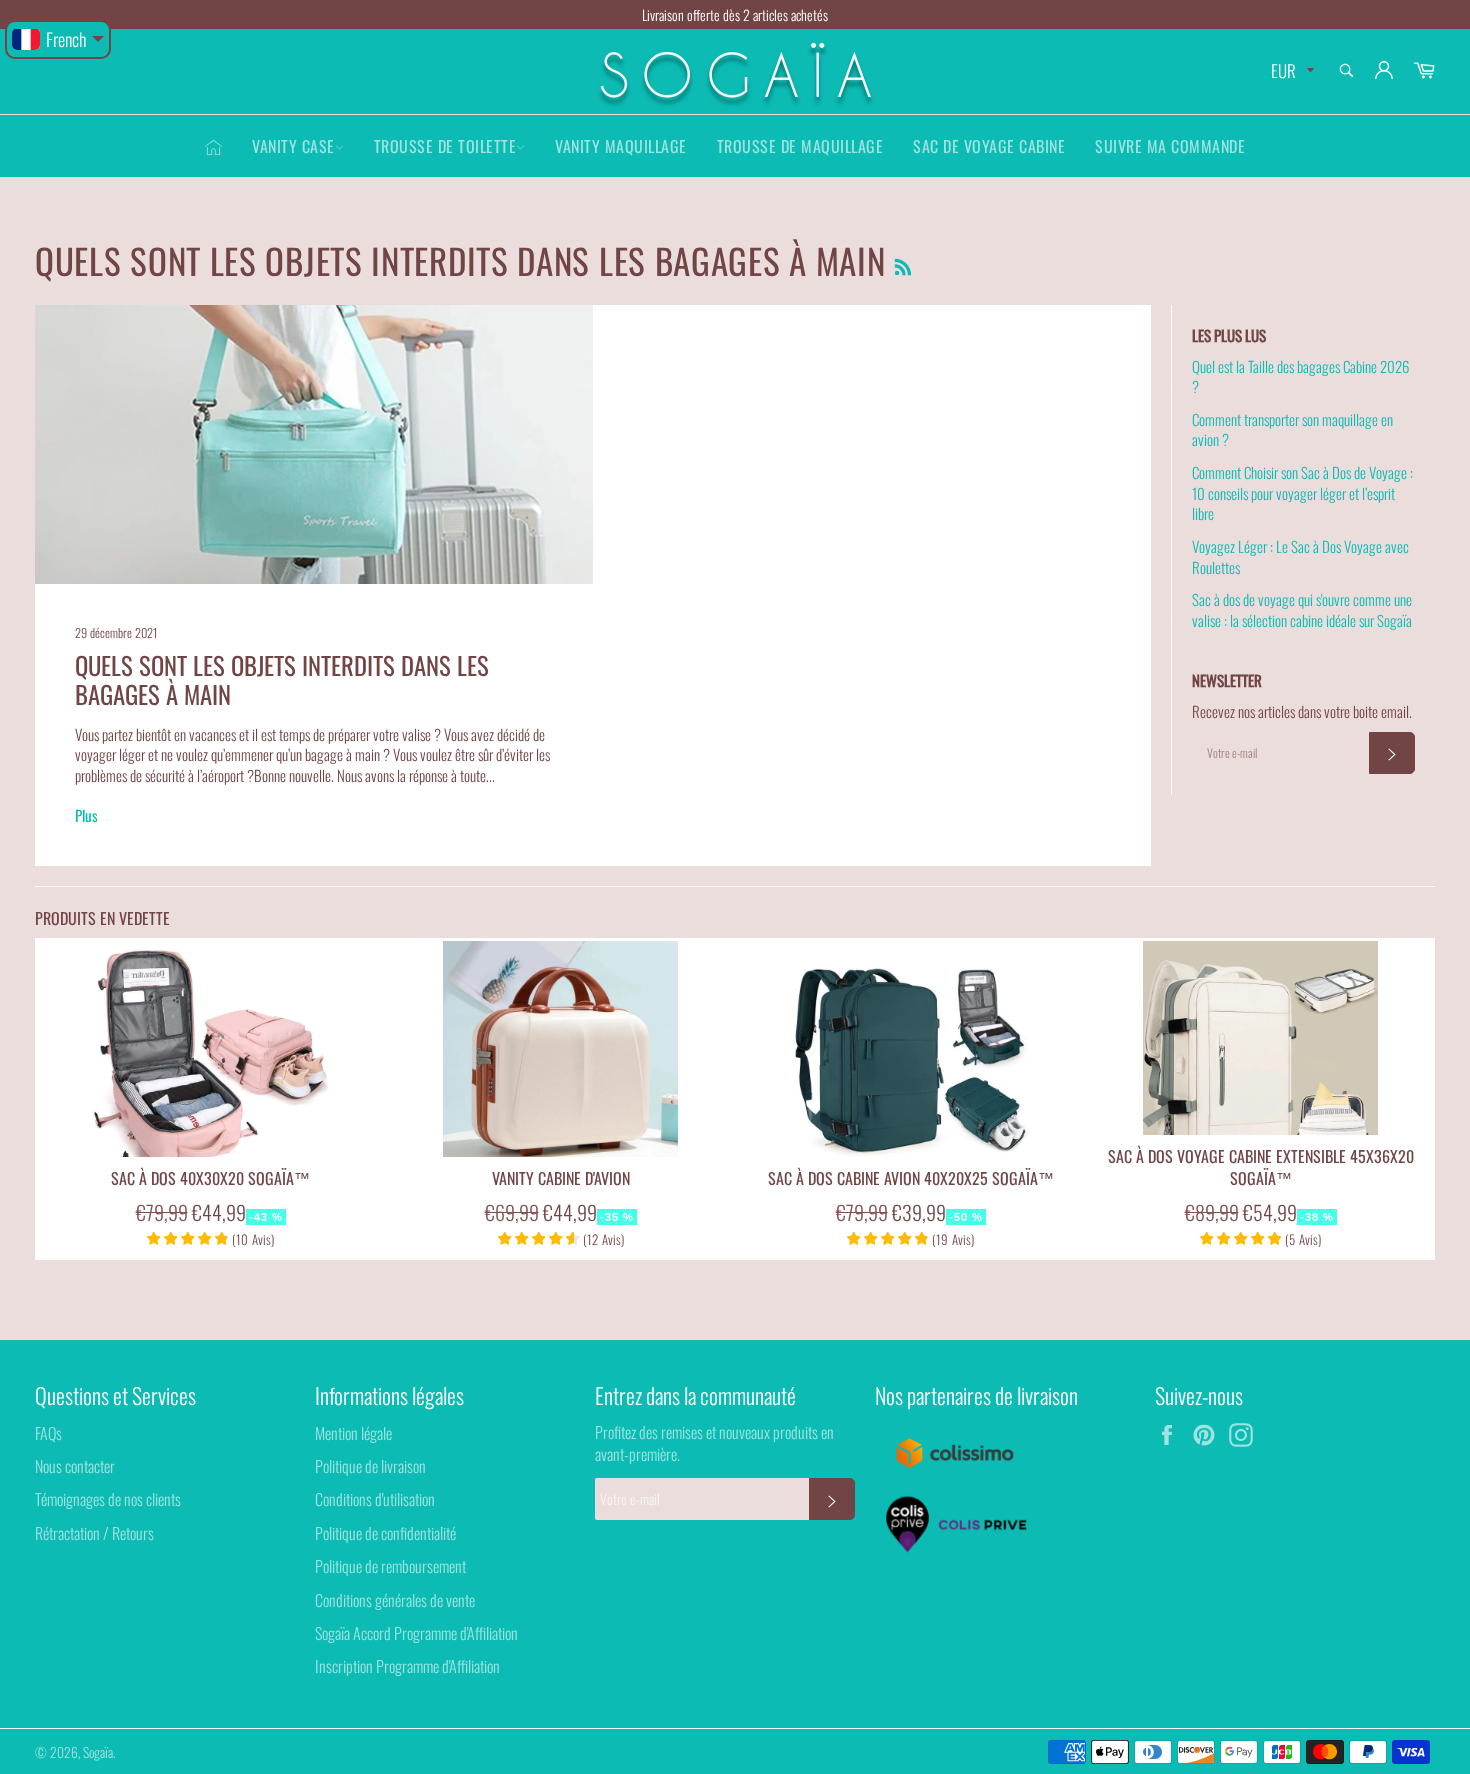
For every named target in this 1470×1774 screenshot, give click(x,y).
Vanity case (293, 146)
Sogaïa (98, 1752)
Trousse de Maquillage (800, 146)
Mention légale (353, 1433)
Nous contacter (75, 1466)
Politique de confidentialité (385, 1533)
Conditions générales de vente (395, 1600)
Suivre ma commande (1170, 146)
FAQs (48, 1433)
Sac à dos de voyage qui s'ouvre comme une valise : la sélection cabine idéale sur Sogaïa (1302, 609)
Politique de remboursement (390, 1566)
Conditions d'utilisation (375, 1499)
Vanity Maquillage (621, 146)
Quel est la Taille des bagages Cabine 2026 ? (1300, 376)
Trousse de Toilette (445, 146)
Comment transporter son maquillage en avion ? (1292, 429)
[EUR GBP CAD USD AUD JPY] (1290, 71)
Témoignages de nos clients (108, 1499)
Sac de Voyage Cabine (989, 146)
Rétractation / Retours (94, 1533)
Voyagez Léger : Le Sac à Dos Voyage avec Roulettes (1300, 556)
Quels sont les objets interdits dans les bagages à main (282, 679)
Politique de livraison (370, 1466)
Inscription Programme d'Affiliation (407, 1666)
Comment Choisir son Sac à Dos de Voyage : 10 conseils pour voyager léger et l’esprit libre (1302, 492)
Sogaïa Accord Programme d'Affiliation (416, 1633)
